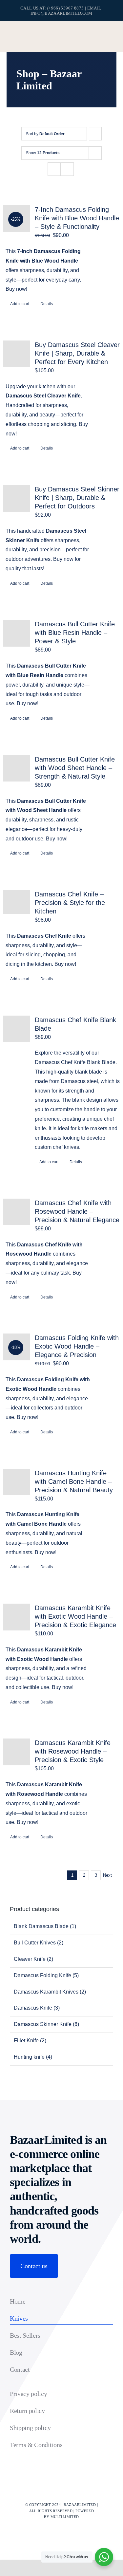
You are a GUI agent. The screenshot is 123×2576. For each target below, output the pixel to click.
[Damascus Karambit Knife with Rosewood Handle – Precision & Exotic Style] (17, 1752)
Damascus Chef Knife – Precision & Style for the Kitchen (70, 903)
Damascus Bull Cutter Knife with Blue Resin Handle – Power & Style (75, 633)
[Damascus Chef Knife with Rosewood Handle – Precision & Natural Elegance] (17, 1212)
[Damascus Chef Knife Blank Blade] (17, 1029)
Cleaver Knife (30, 1959)
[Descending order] (95, 134)
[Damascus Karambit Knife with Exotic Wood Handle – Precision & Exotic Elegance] (17, 1617)
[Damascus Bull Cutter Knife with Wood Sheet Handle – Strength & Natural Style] (17, 768)
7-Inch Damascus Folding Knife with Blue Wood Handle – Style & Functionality (77, 218)
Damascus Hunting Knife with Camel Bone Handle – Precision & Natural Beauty (74, 1481)
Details (47, 304)
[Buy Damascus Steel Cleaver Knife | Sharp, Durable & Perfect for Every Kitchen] (17, 354)
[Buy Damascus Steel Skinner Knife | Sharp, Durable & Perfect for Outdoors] (17, 498)
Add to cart (20, 304)
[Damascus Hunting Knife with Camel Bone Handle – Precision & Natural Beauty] (17, 1482)
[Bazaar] (57, 32)
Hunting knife (29, 2057)
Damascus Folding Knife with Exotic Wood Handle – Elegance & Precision (77, 1346)
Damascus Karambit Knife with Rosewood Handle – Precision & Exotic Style (73, 1751)
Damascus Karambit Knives (46, 1992)
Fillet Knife (26, 2041)
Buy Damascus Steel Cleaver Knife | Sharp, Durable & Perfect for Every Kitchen (77, 353)
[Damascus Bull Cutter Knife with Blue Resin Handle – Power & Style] (17, 633)
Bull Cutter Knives (35, 1943)
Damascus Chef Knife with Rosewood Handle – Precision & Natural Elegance (77, 1211)
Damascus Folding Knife (42, 1975)
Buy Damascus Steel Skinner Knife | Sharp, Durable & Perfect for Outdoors (77, 498)
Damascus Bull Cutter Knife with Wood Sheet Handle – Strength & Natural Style (75, 768)
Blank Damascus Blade (41, 1926)
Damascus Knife (33, 2008)
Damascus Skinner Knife (43, 2024)
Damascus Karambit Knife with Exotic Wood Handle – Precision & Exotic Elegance (75, 1616)
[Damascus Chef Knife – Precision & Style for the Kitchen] (17, 902)
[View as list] (67, 169)
